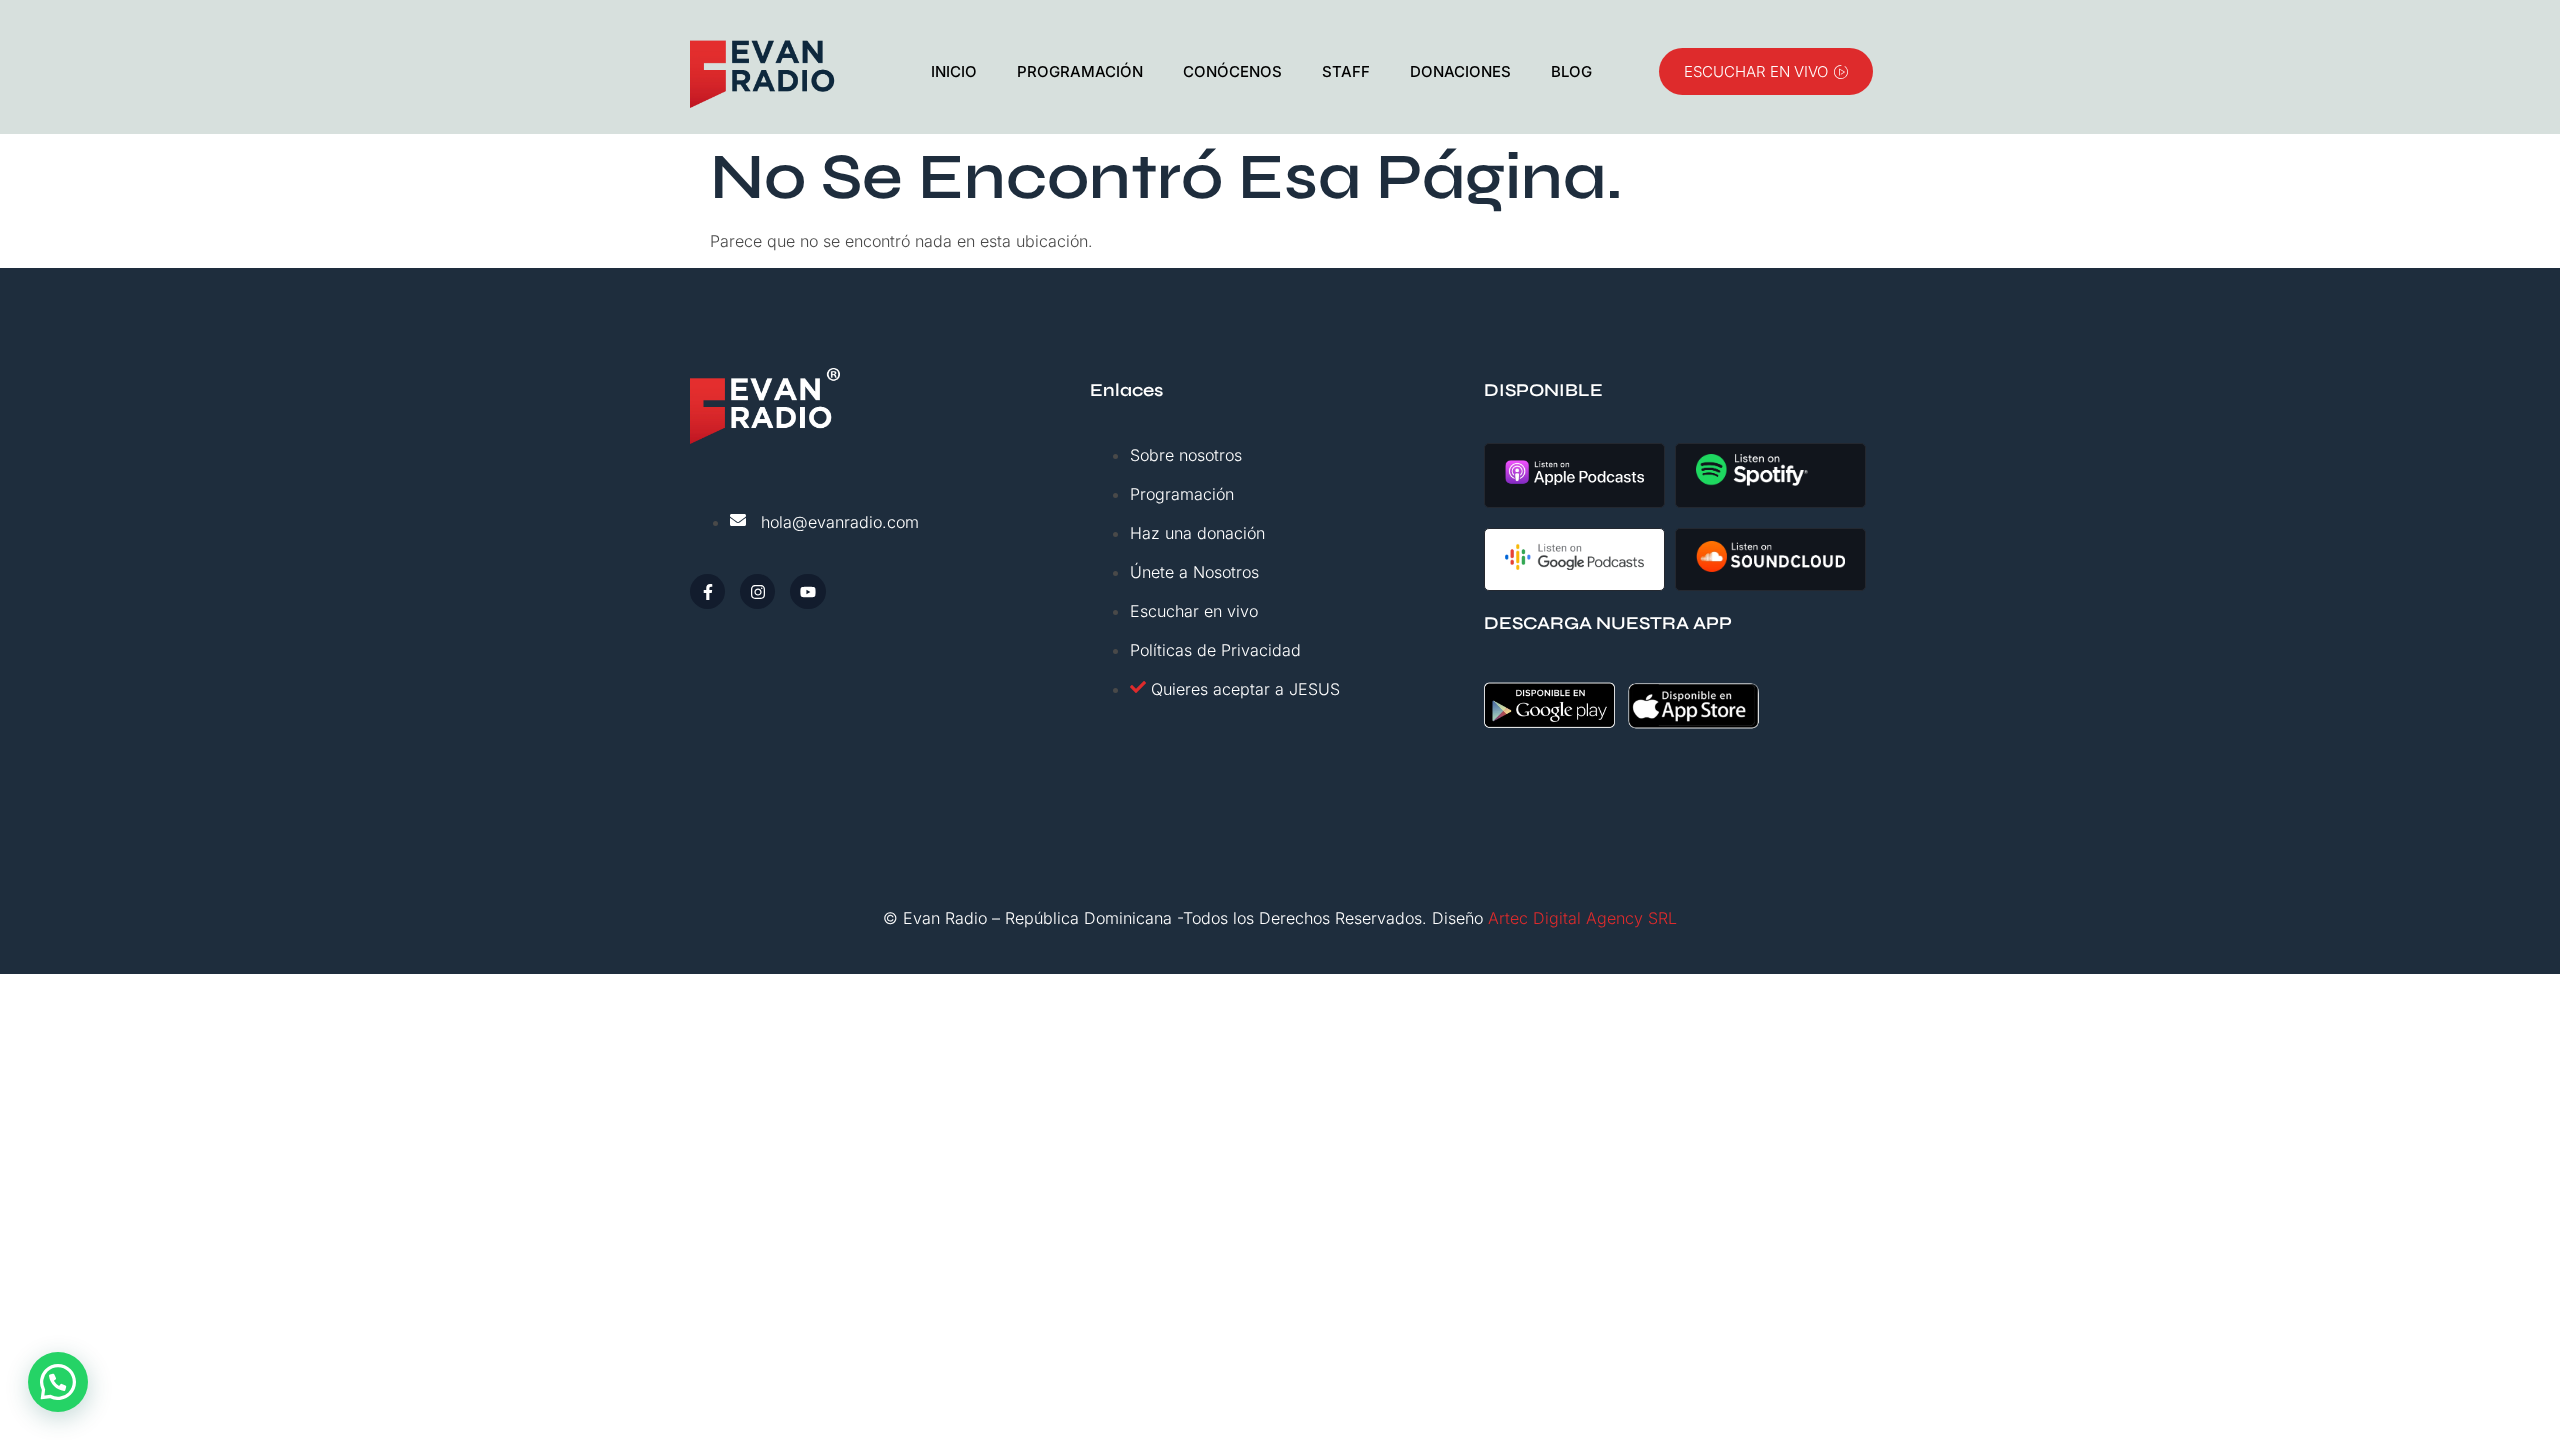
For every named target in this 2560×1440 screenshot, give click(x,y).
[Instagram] (757, 591)
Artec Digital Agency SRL (1582, 918)
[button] (58, 1382)
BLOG (1571, 71)
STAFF (1346, 71)
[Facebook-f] (707, 591)
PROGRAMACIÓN (1080, 71)
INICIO (954, 71)
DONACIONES (1460, 71)
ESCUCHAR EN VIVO (1756, 71)
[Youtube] (807, 591)
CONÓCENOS (1232, 71)
